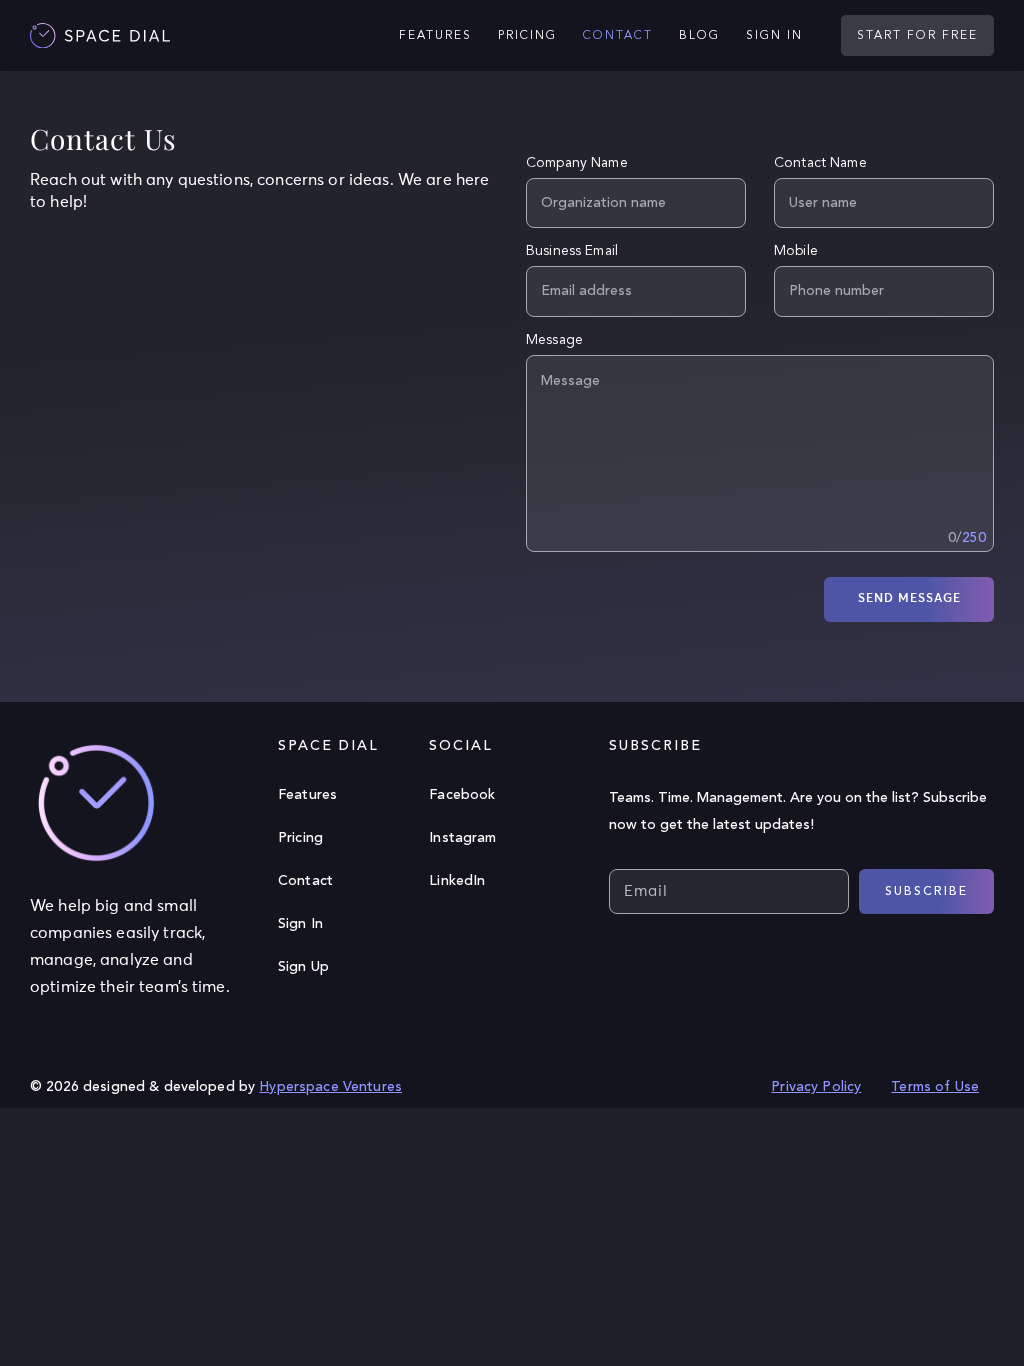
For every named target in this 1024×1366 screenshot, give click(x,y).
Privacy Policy (816, 1087)
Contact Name (820, 163)
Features (307, 795)
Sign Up (303, 967)
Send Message (909, 599)
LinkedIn (457, 881)
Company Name (577, 163)
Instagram (462, 838)
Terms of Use (935, 1087)
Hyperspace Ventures (330, 1087)
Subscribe (926, 892)
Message (554, 340)
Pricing (300, 838)
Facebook (462, 795)
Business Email (572, 251)
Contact (305, 881)
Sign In (300, 924)
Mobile (796, 251)
